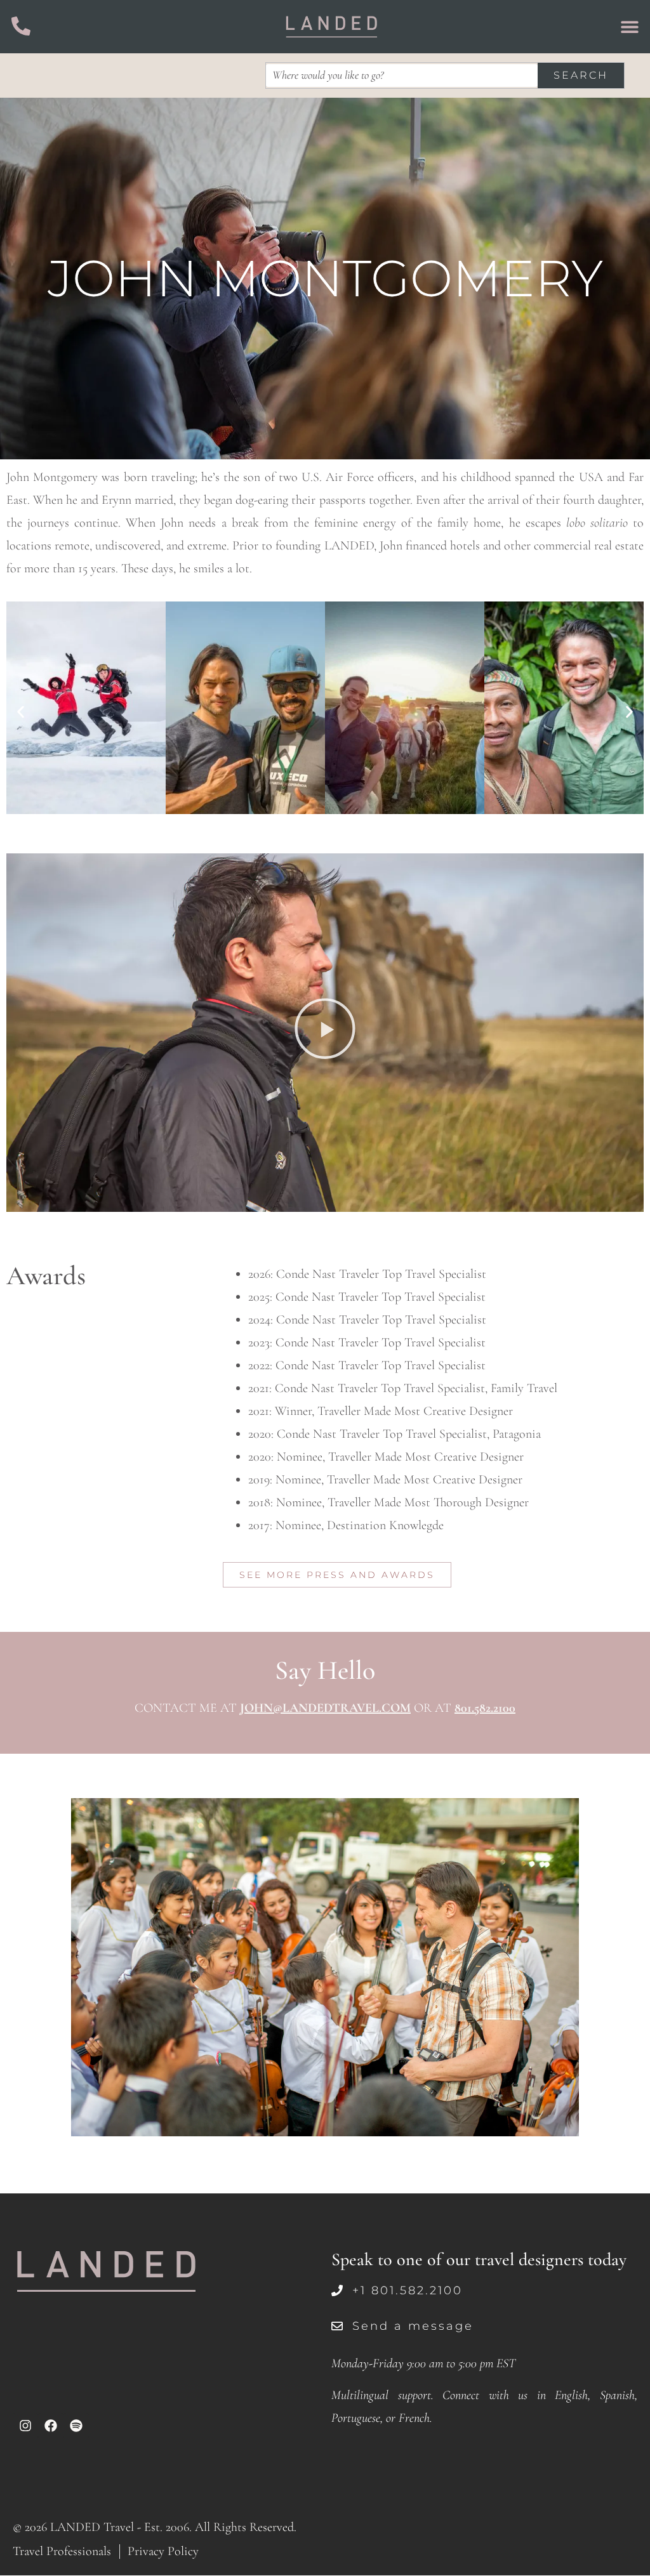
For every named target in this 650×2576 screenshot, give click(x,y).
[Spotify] (76, 2426)
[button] (21, 712)
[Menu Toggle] (630, 27)
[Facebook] (51, 2426)
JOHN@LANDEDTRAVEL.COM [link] (325, 1708)
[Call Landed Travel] (21, 26)
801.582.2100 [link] (485, 1708)
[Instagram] (25, 2426)
